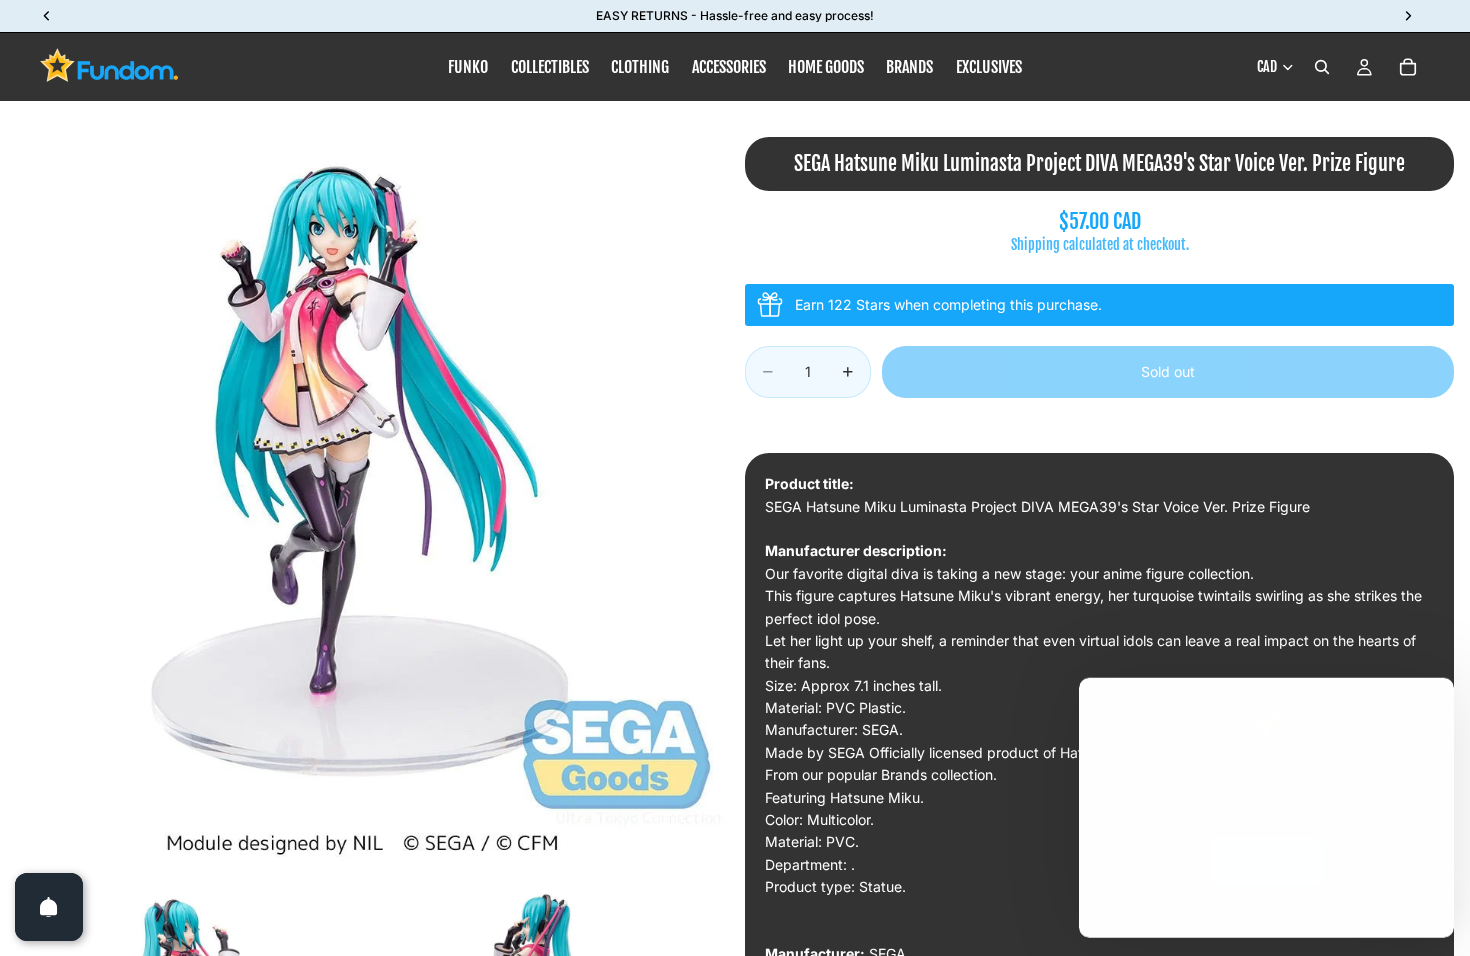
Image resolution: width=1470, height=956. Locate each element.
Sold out (1168, 371)
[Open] (49, 907)
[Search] (1322, 67)
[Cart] (1408, 67)
